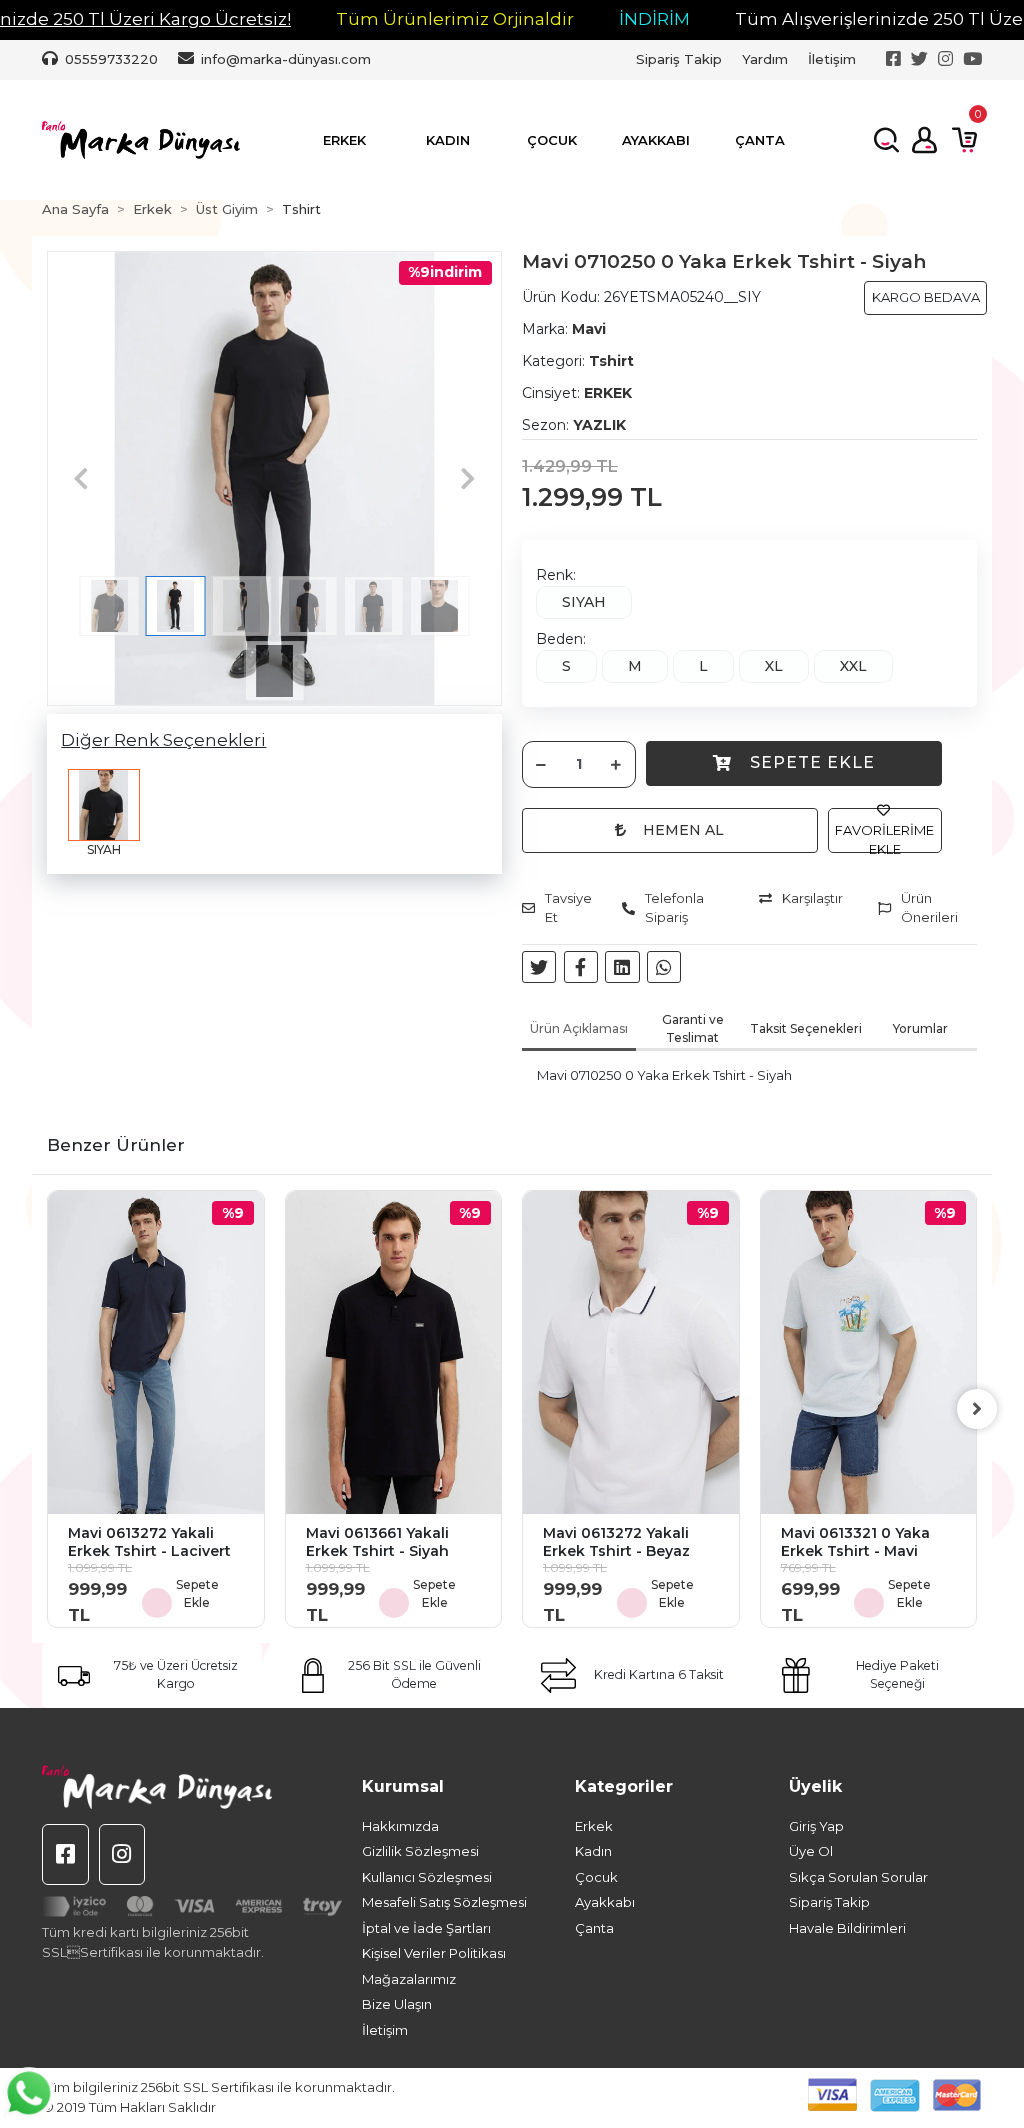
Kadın (593, 1851)
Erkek (594, 1826)
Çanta (594, 1928)
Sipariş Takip (679, 59)
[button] (81, 478)
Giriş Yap (816, 1826)
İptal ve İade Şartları (426, 1928)
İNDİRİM (654, 19)
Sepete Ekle (812, 762)
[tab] (579, 1031)
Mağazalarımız (409, 1979)
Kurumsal (403, 1786)
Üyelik (815, 1786)
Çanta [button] (760, 140)
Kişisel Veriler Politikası (434, 1953)
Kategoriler (624, 1786)
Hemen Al (683, 830)
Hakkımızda (400, 1826)
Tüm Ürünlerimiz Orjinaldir (455, 19)
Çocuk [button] (552, 140)
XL (774, 666)
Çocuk (596, 1877)
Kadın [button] (448, 140)
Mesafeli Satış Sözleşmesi (444, 1902)
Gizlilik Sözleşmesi (420, 1851)
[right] (977, 1409)
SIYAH (584, 602)
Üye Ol (811, 1851)
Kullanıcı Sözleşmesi (427, 1877)
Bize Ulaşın (397, 2004)
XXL (853, 666)
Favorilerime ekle (884, 840)
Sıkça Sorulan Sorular (858, 1877)
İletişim (832, 59)
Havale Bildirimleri (847, 1928)
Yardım (765, 59)
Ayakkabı (605, 1902)
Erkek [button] (344, 140)
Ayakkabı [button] (656, 140)
